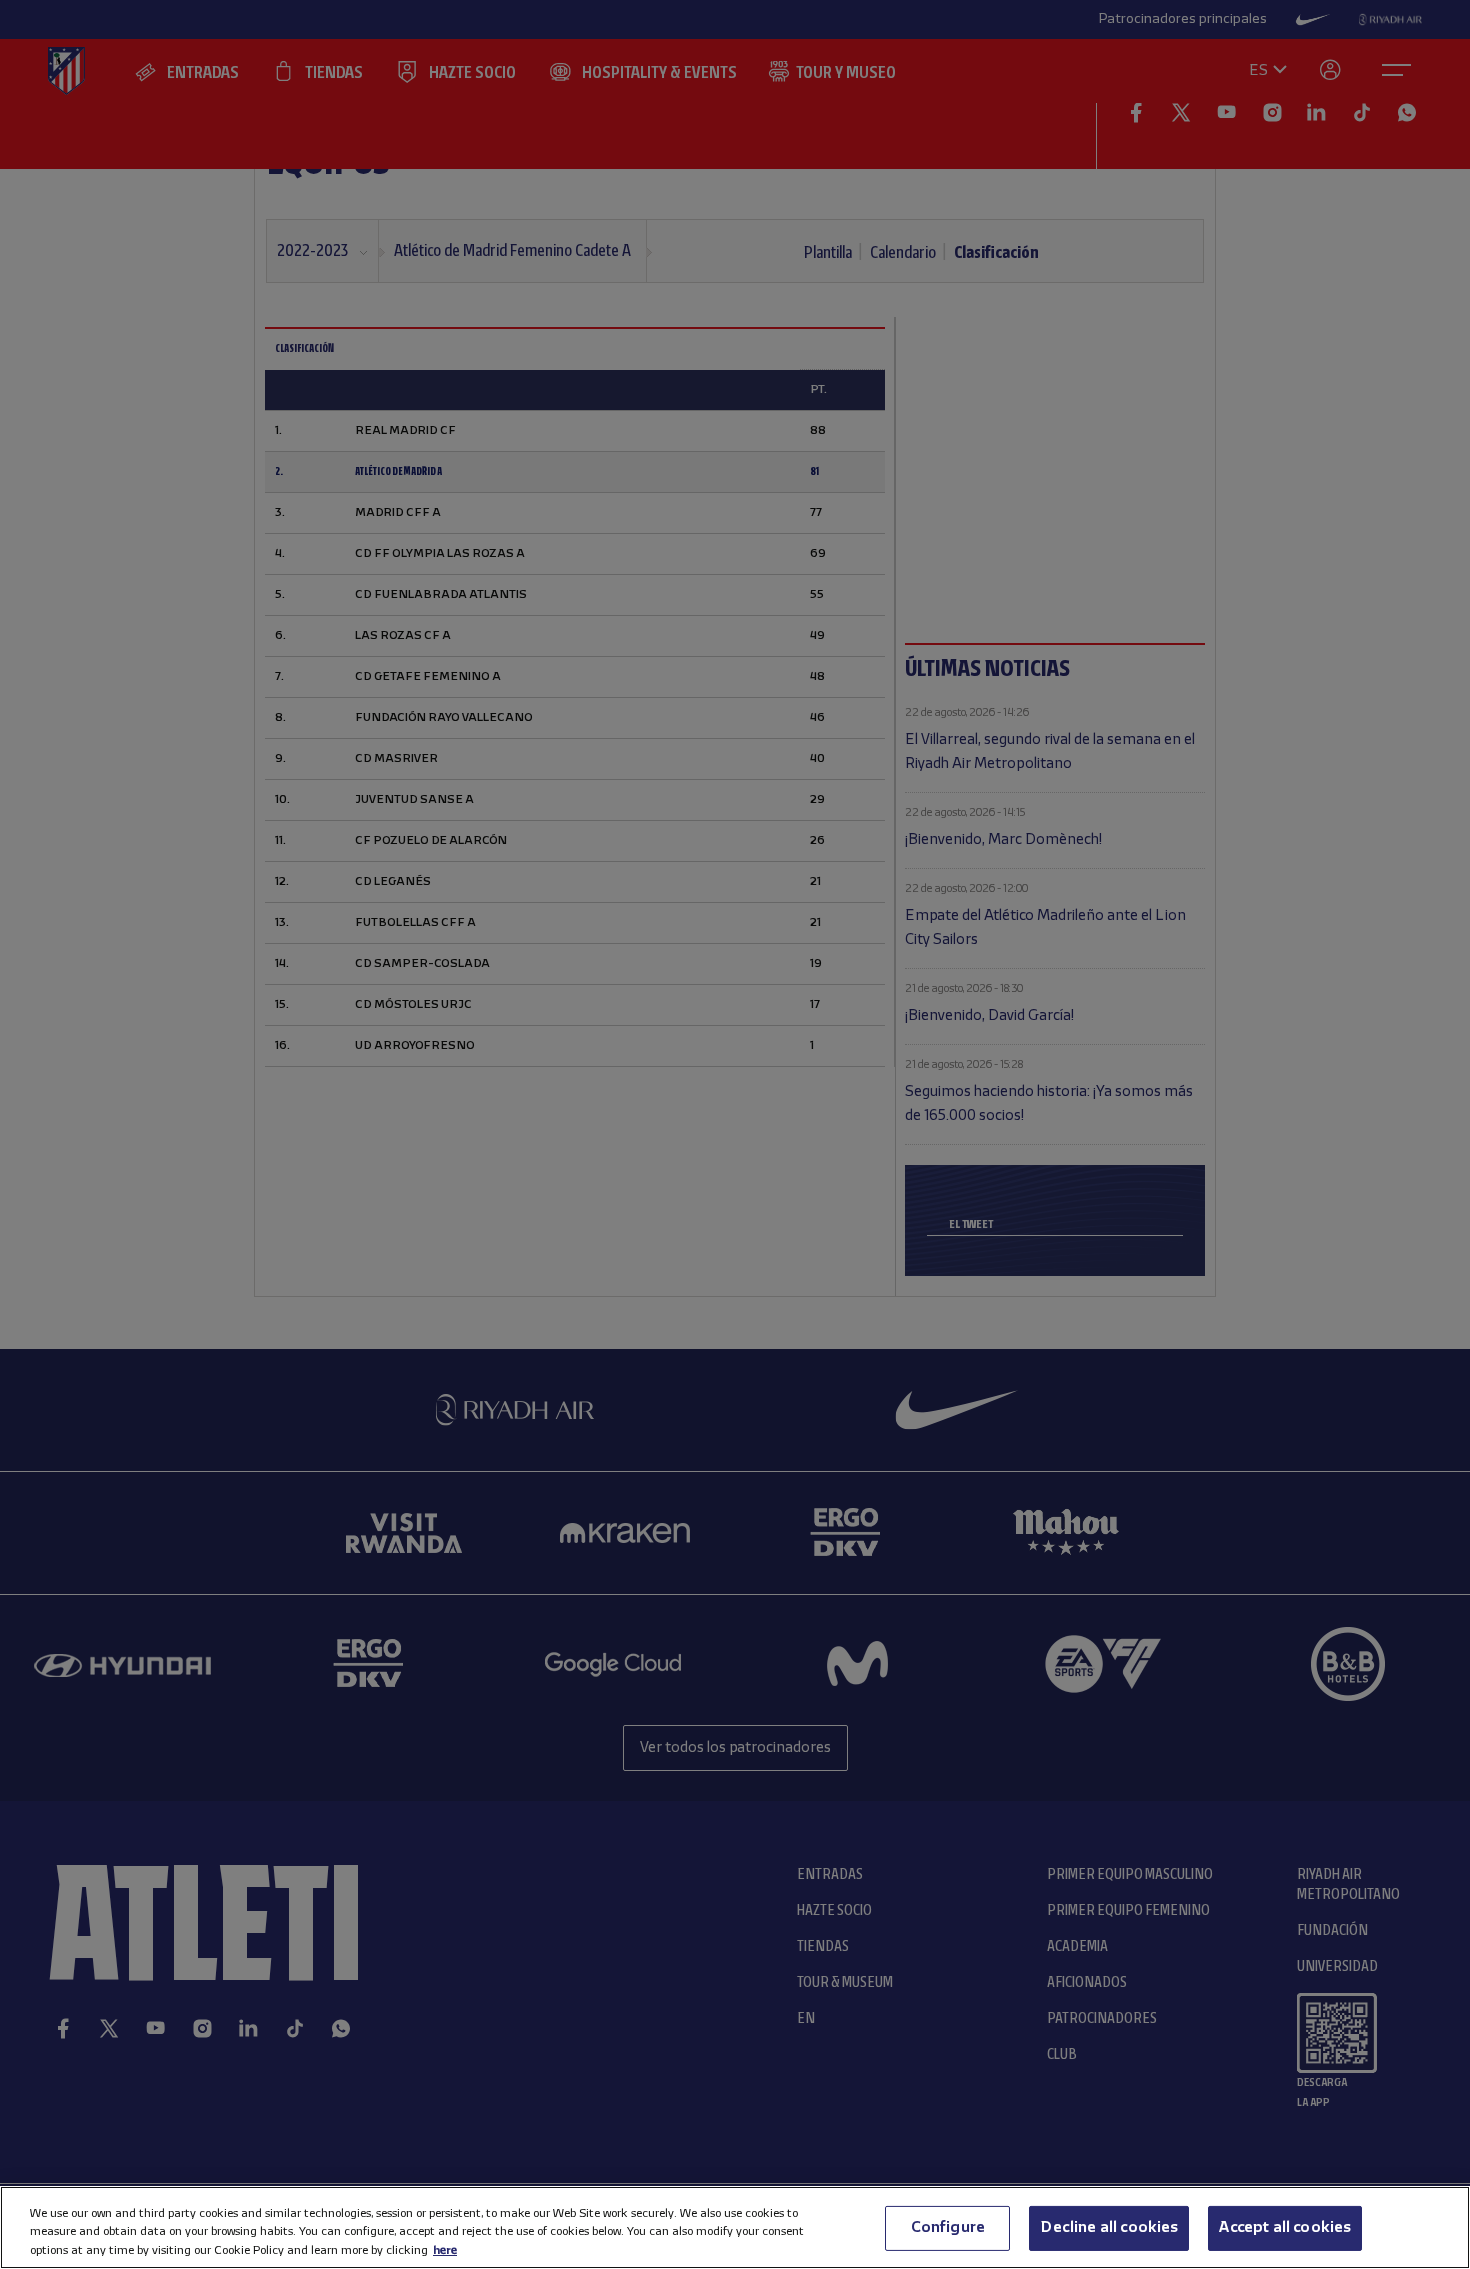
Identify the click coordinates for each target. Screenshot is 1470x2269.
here (445, 2249)
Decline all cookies (1109, 2227)
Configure (948, 2227)
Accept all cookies (1285, 2227)
